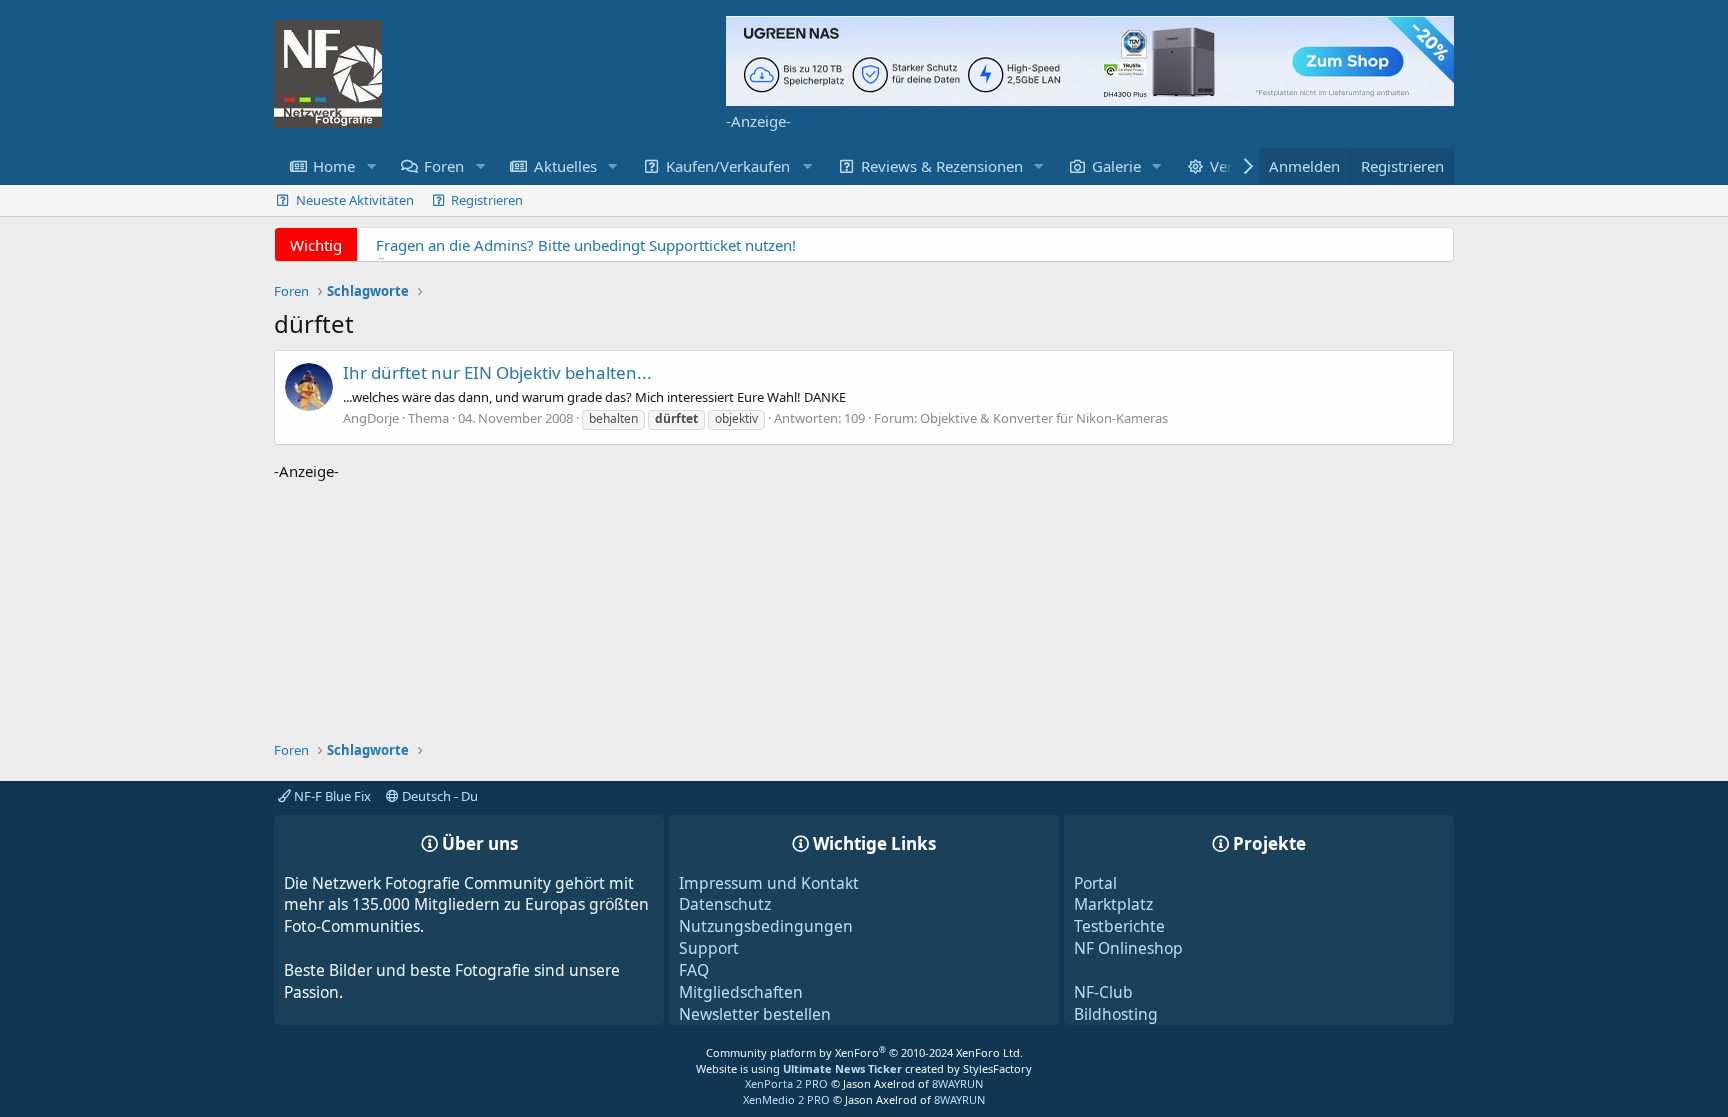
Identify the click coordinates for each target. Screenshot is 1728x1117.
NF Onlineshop (1128, 948)
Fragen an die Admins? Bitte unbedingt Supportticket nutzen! (586, 245)
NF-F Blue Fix (331, 796)
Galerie (1116, 166)
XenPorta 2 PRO (786, 1083)
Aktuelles (565, 166)
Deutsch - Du (438, 796)
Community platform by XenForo (864, 1052)
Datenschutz (725, 904)
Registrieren (487, 200)
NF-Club (1103, 992)
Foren (444, 166)
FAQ (694, 970)
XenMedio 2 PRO (786, 1099)
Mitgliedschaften (741, 992)
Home (334, 166)
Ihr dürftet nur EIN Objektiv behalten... (497, 372)
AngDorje (371, 418)
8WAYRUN (957, 1083)
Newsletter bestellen (755, 1014)
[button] (371, 166)
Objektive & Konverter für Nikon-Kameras (1044, 418)
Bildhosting (1116, 1014)
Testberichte (1119, 926)
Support (709, 948)
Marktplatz (1113, 904)
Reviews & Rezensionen (942, 166)
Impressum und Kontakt (769, 883)
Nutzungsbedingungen (766, 926)
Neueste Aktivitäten (355, 200)
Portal (1095, 883)
